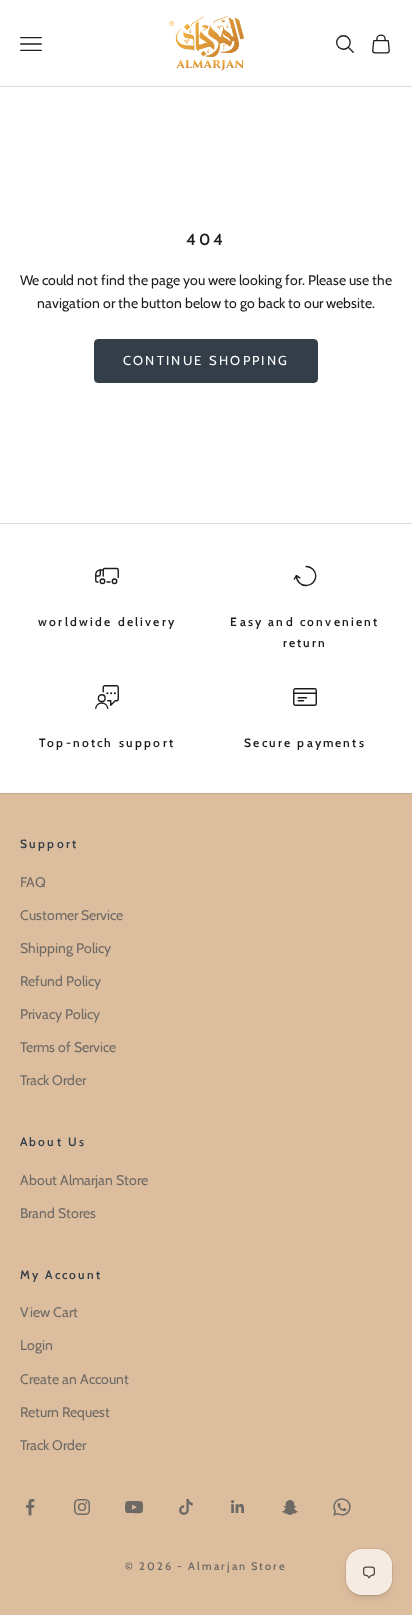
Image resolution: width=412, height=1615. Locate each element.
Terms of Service (68, 1047)
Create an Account (74, 1379)
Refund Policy (60, 981)
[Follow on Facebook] (30, 1507)
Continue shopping (206, 360)
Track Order (53, 1080)
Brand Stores (58, 1213)
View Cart (49, 1312)
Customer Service (71, 915)
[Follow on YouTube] (134, 1507)
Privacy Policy (60, 1014)
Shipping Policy (65, 948)
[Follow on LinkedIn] (238, 1507)
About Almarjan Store (84, 1180)
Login (36, 1345)
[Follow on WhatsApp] (342, 1507)
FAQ (33, 882)
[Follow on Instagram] (82, 1507)
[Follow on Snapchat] (290, 1507)
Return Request (65, 1412)
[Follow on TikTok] (186, 1507)
